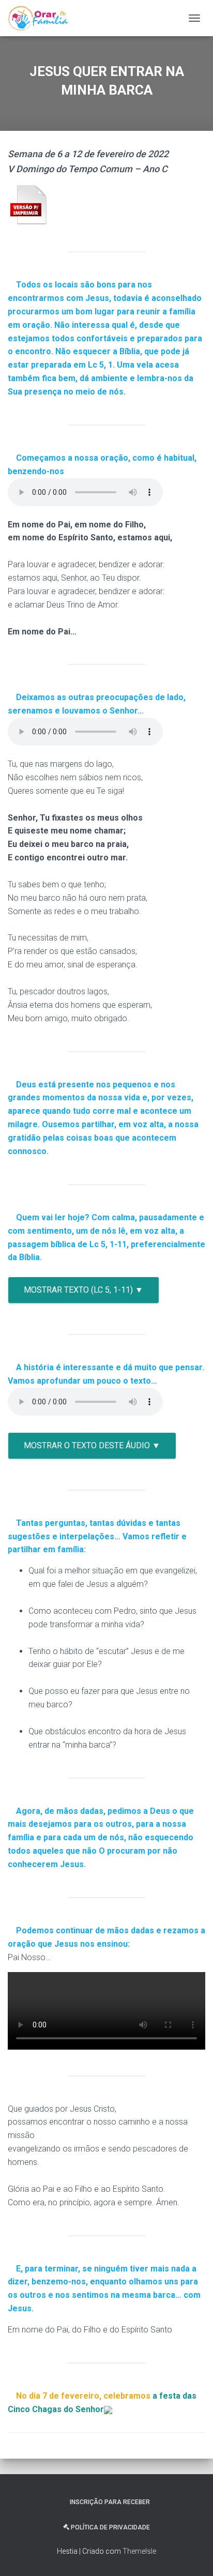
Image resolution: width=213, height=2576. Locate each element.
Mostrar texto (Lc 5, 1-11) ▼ (83, 1290)
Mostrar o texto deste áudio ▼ (92, 1445)
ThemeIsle (139, 2551)
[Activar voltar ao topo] (193, 2555)
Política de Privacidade (110, 2527)
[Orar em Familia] (42, 18)
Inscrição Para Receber (110, 2502)
